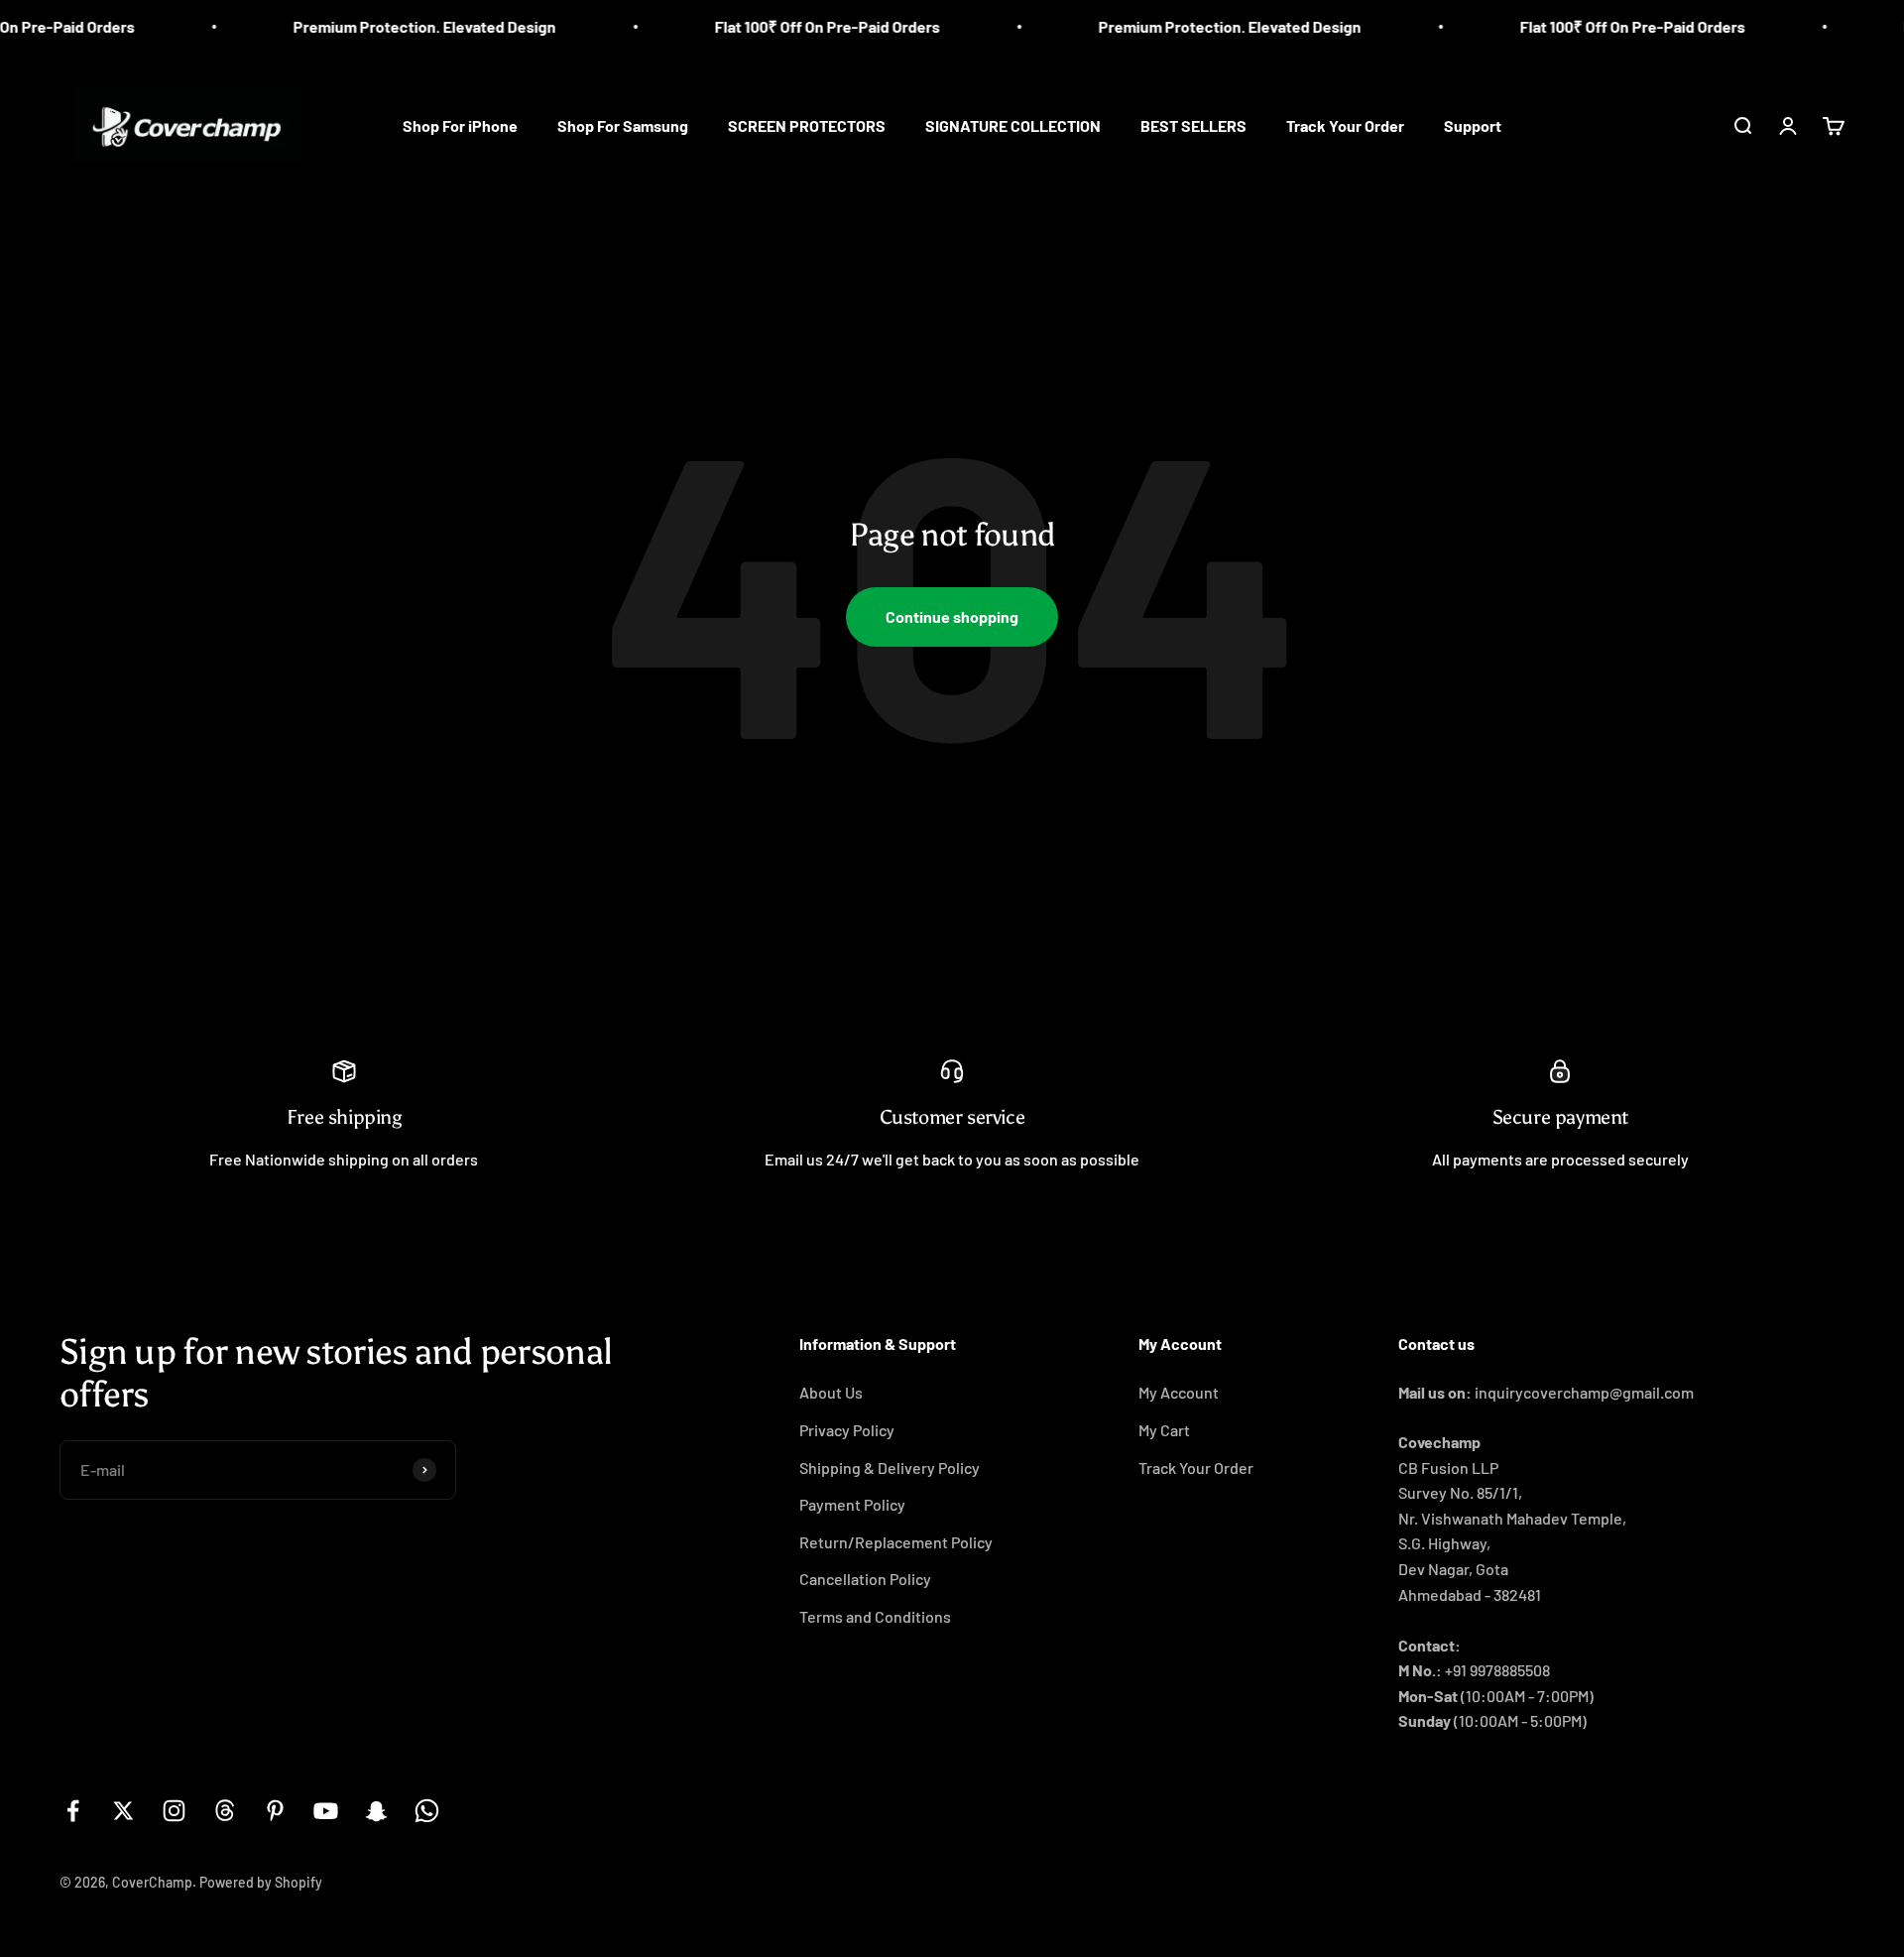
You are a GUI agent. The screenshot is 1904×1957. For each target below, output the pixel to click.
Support (1473, 125)
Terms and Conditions (875, 1616)
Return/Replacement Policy (896, 1542)
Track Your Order (1345, 125)
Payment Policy (852, 1504)
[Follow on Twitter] (123, 1811)
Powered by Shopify (261, 1882)
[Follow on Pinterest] (275, 1811)
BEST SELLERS (1193, 125)
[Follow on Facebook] (73, 1811)
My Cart (1164, 1430)
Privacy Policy (847, 1430)
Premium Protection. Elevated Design (384, 26)
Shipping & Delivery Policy (890, 1468)
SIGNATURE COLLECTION (1013, 125)
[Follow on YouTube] (326, 1811)
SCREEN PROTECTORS (807, 125)
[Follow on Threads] (225, 1811)
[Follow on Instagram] (174, 1811)
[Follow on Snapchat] (376, 1811)
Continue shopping (952, 616)
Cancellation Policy (865, 1579)
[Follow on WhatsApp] (427, 1811)
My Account (1179, 1392)
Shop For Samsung (623, 125)
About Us (831, 1392)
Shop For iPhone (460, 125)
